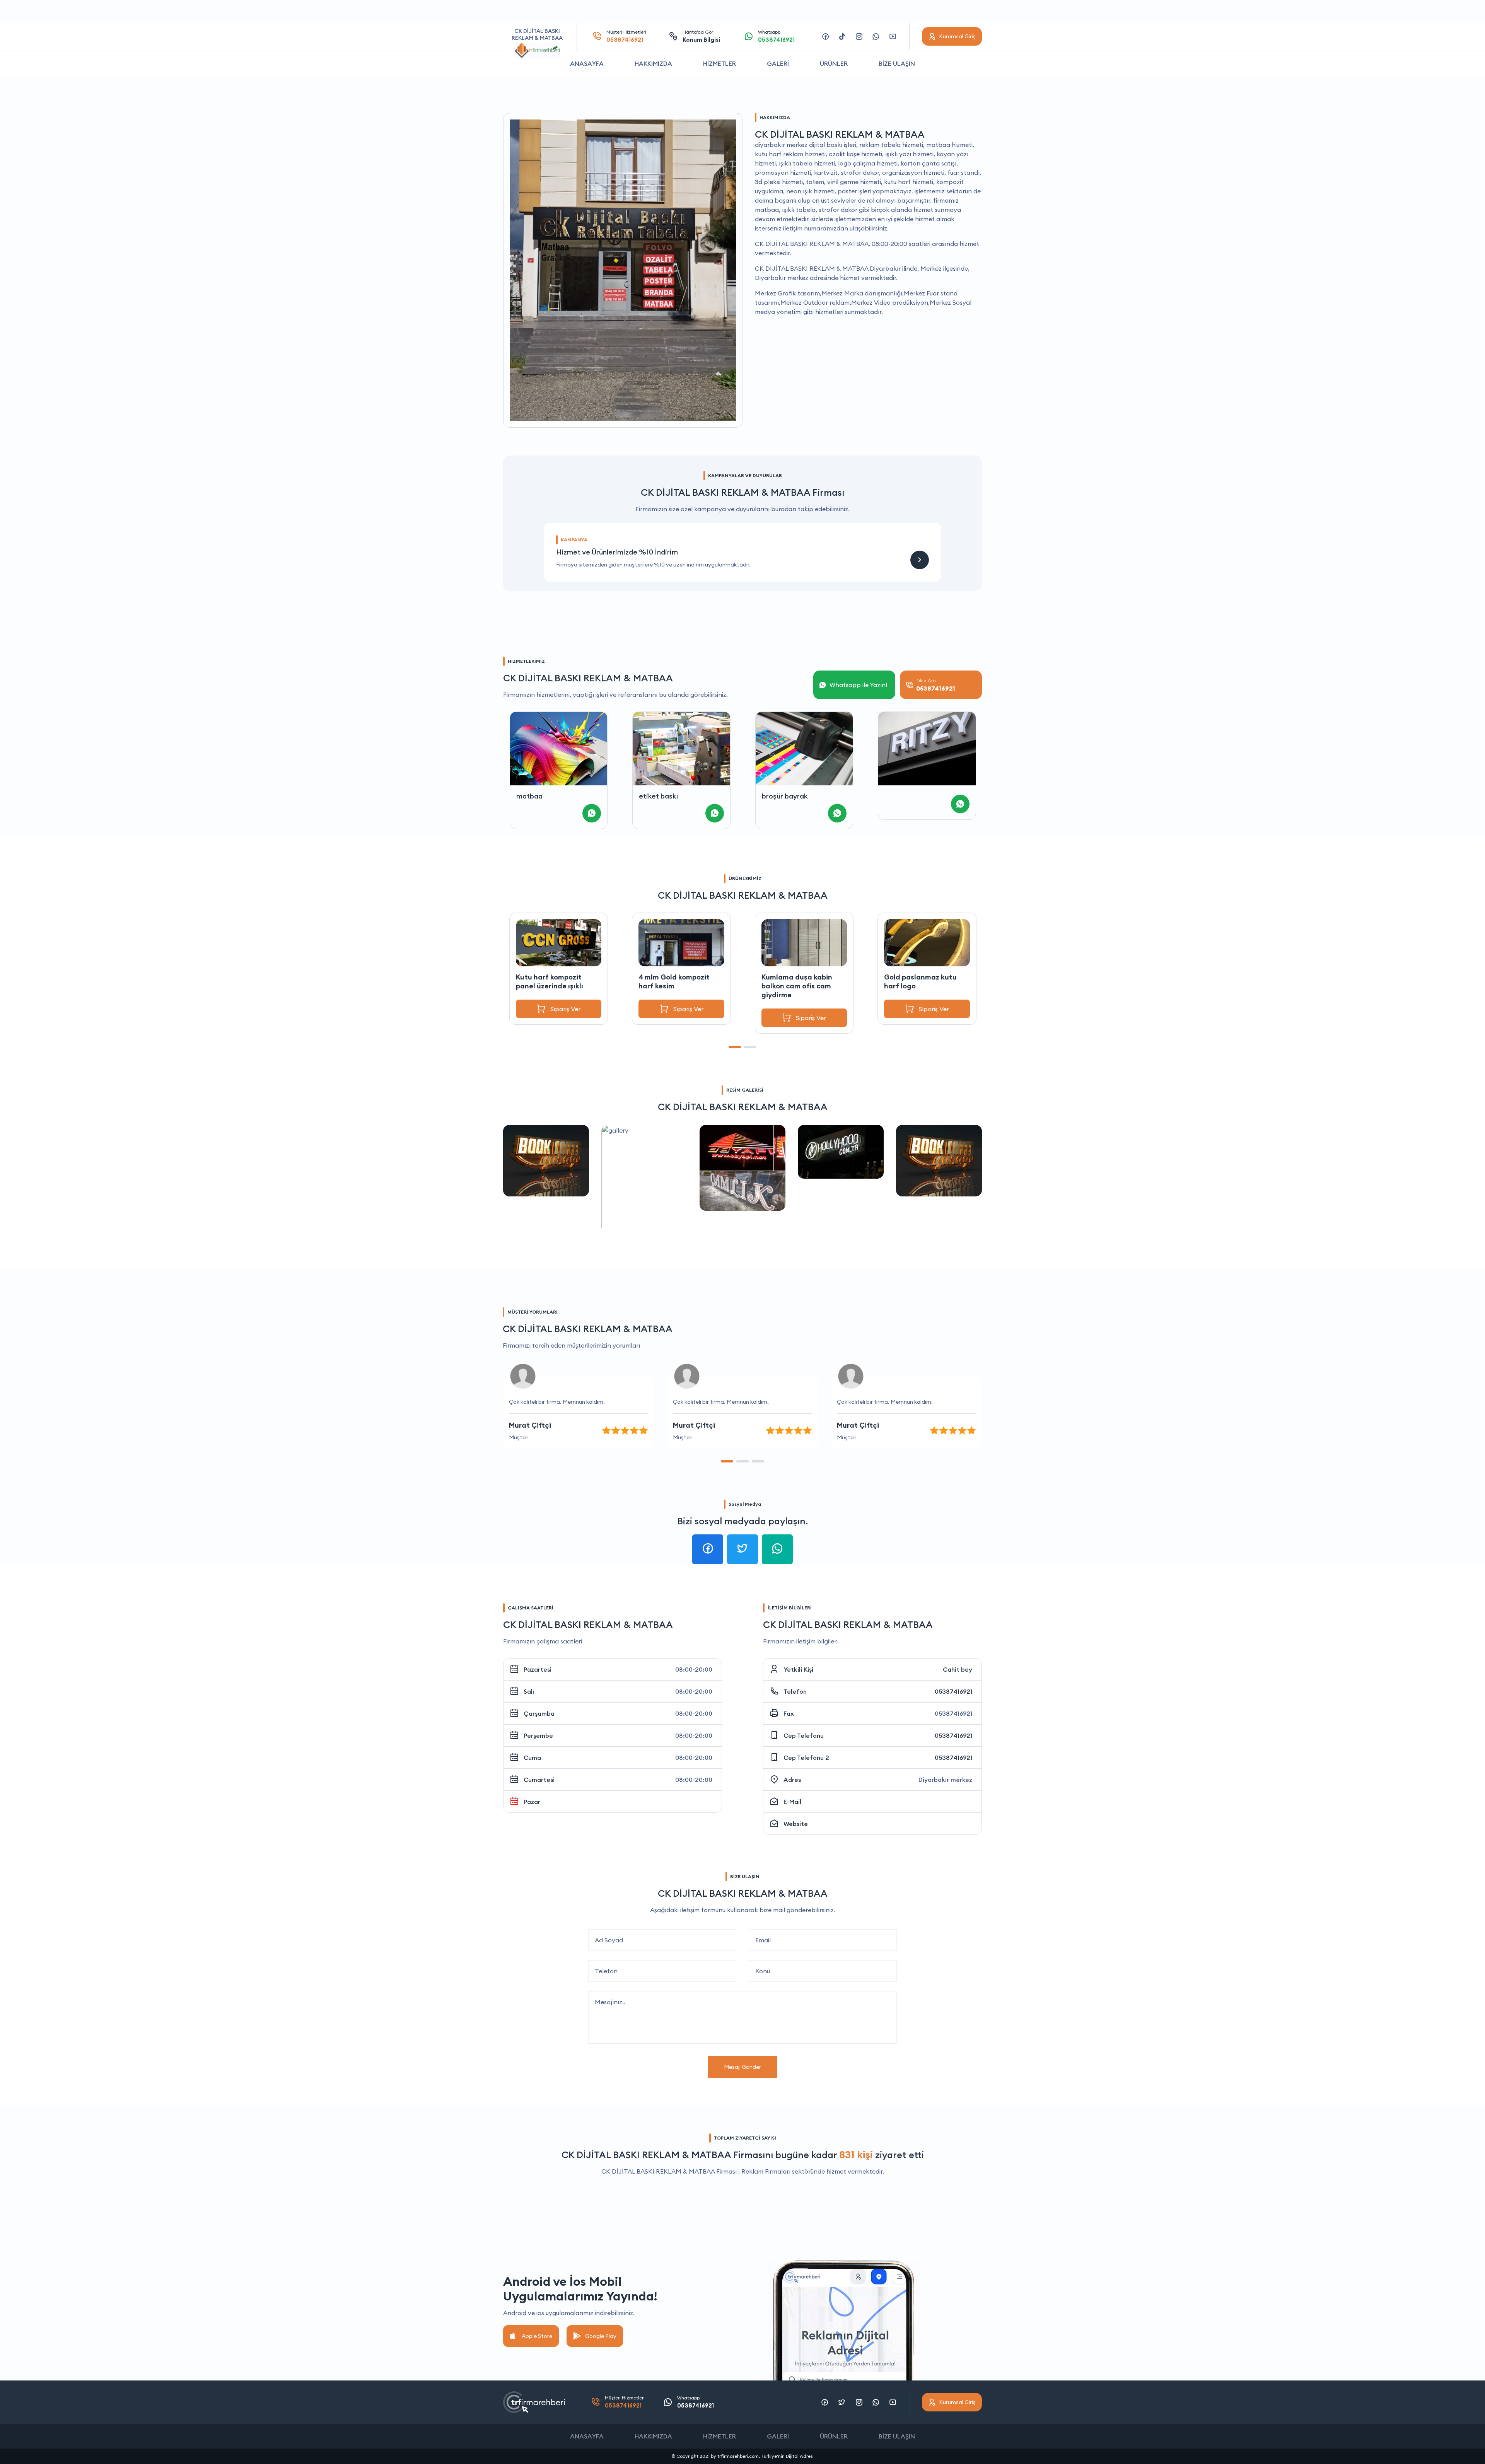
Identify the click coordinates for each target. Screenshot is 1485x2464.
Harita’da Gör (701, 36)
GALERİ (778, 63)
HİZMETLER (719, 63)
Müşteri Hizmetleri (626, 36)
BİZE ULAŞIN (897, 63)
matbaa (898, 796)
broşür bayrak (662, 796)
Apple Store (537, 2336)
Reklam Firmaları (766, 2171)
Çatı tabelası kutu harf (924, 977)
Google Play (601, 2336)
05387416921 (953, 1691)
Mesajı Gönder (742, 2067)
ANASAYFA (587, 63)
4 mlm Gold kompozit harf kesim (551, 981)
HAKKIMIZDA (653, 63)
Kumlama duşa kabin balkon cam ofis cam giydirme (674, 986)
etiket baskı (535, 796)
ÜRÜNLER (834, 63)
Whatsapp (776, 36)
